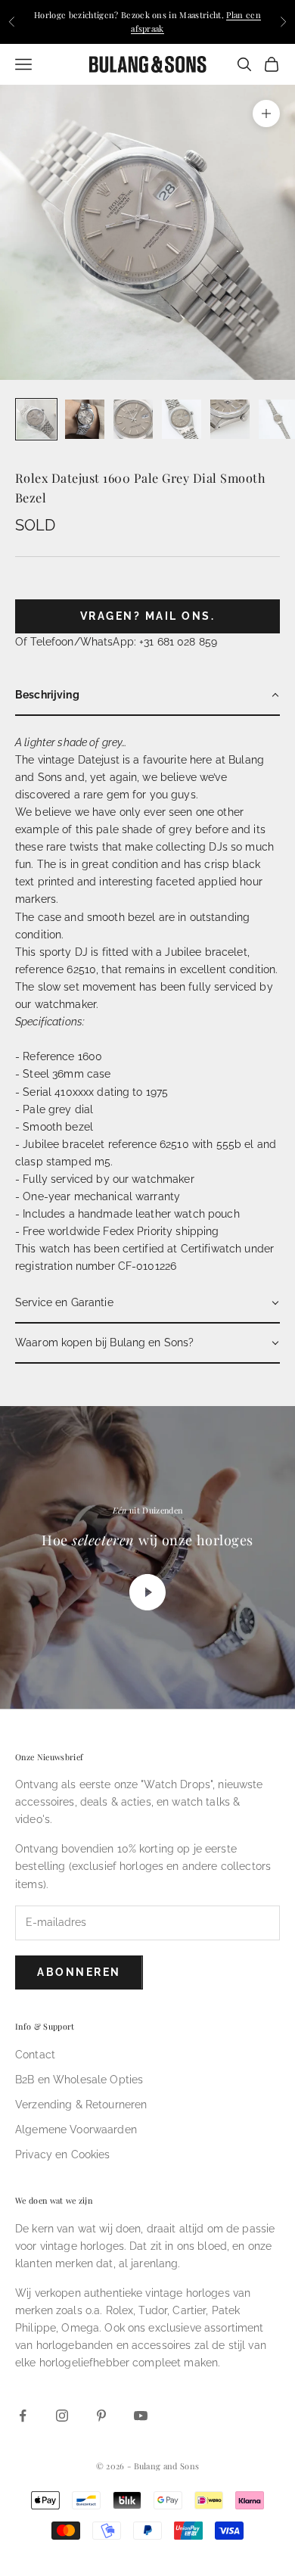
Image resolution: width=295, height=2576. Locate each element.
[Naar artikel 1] (36, 419)
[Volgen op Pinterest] (101, 2416)
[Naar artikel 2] (85, 419)
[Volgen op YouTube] (141, 2416)
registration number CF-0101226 (96, 1266)
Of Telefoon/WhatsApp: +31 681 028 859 (116, 642)
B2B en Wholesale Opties (79, 2080)
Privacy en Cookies (63, 2154)
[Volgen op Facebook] (23, 2416)
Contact (35, 2055)
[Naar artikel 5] (230, 419)
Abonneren (79, 1972)
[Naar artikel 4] (182, 419)
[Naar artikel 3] (133, 419)
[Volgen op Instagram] (62, 2416)
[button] (147, 696)
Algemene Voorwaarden (76, 2130)
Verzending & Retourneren (81, 2105)
